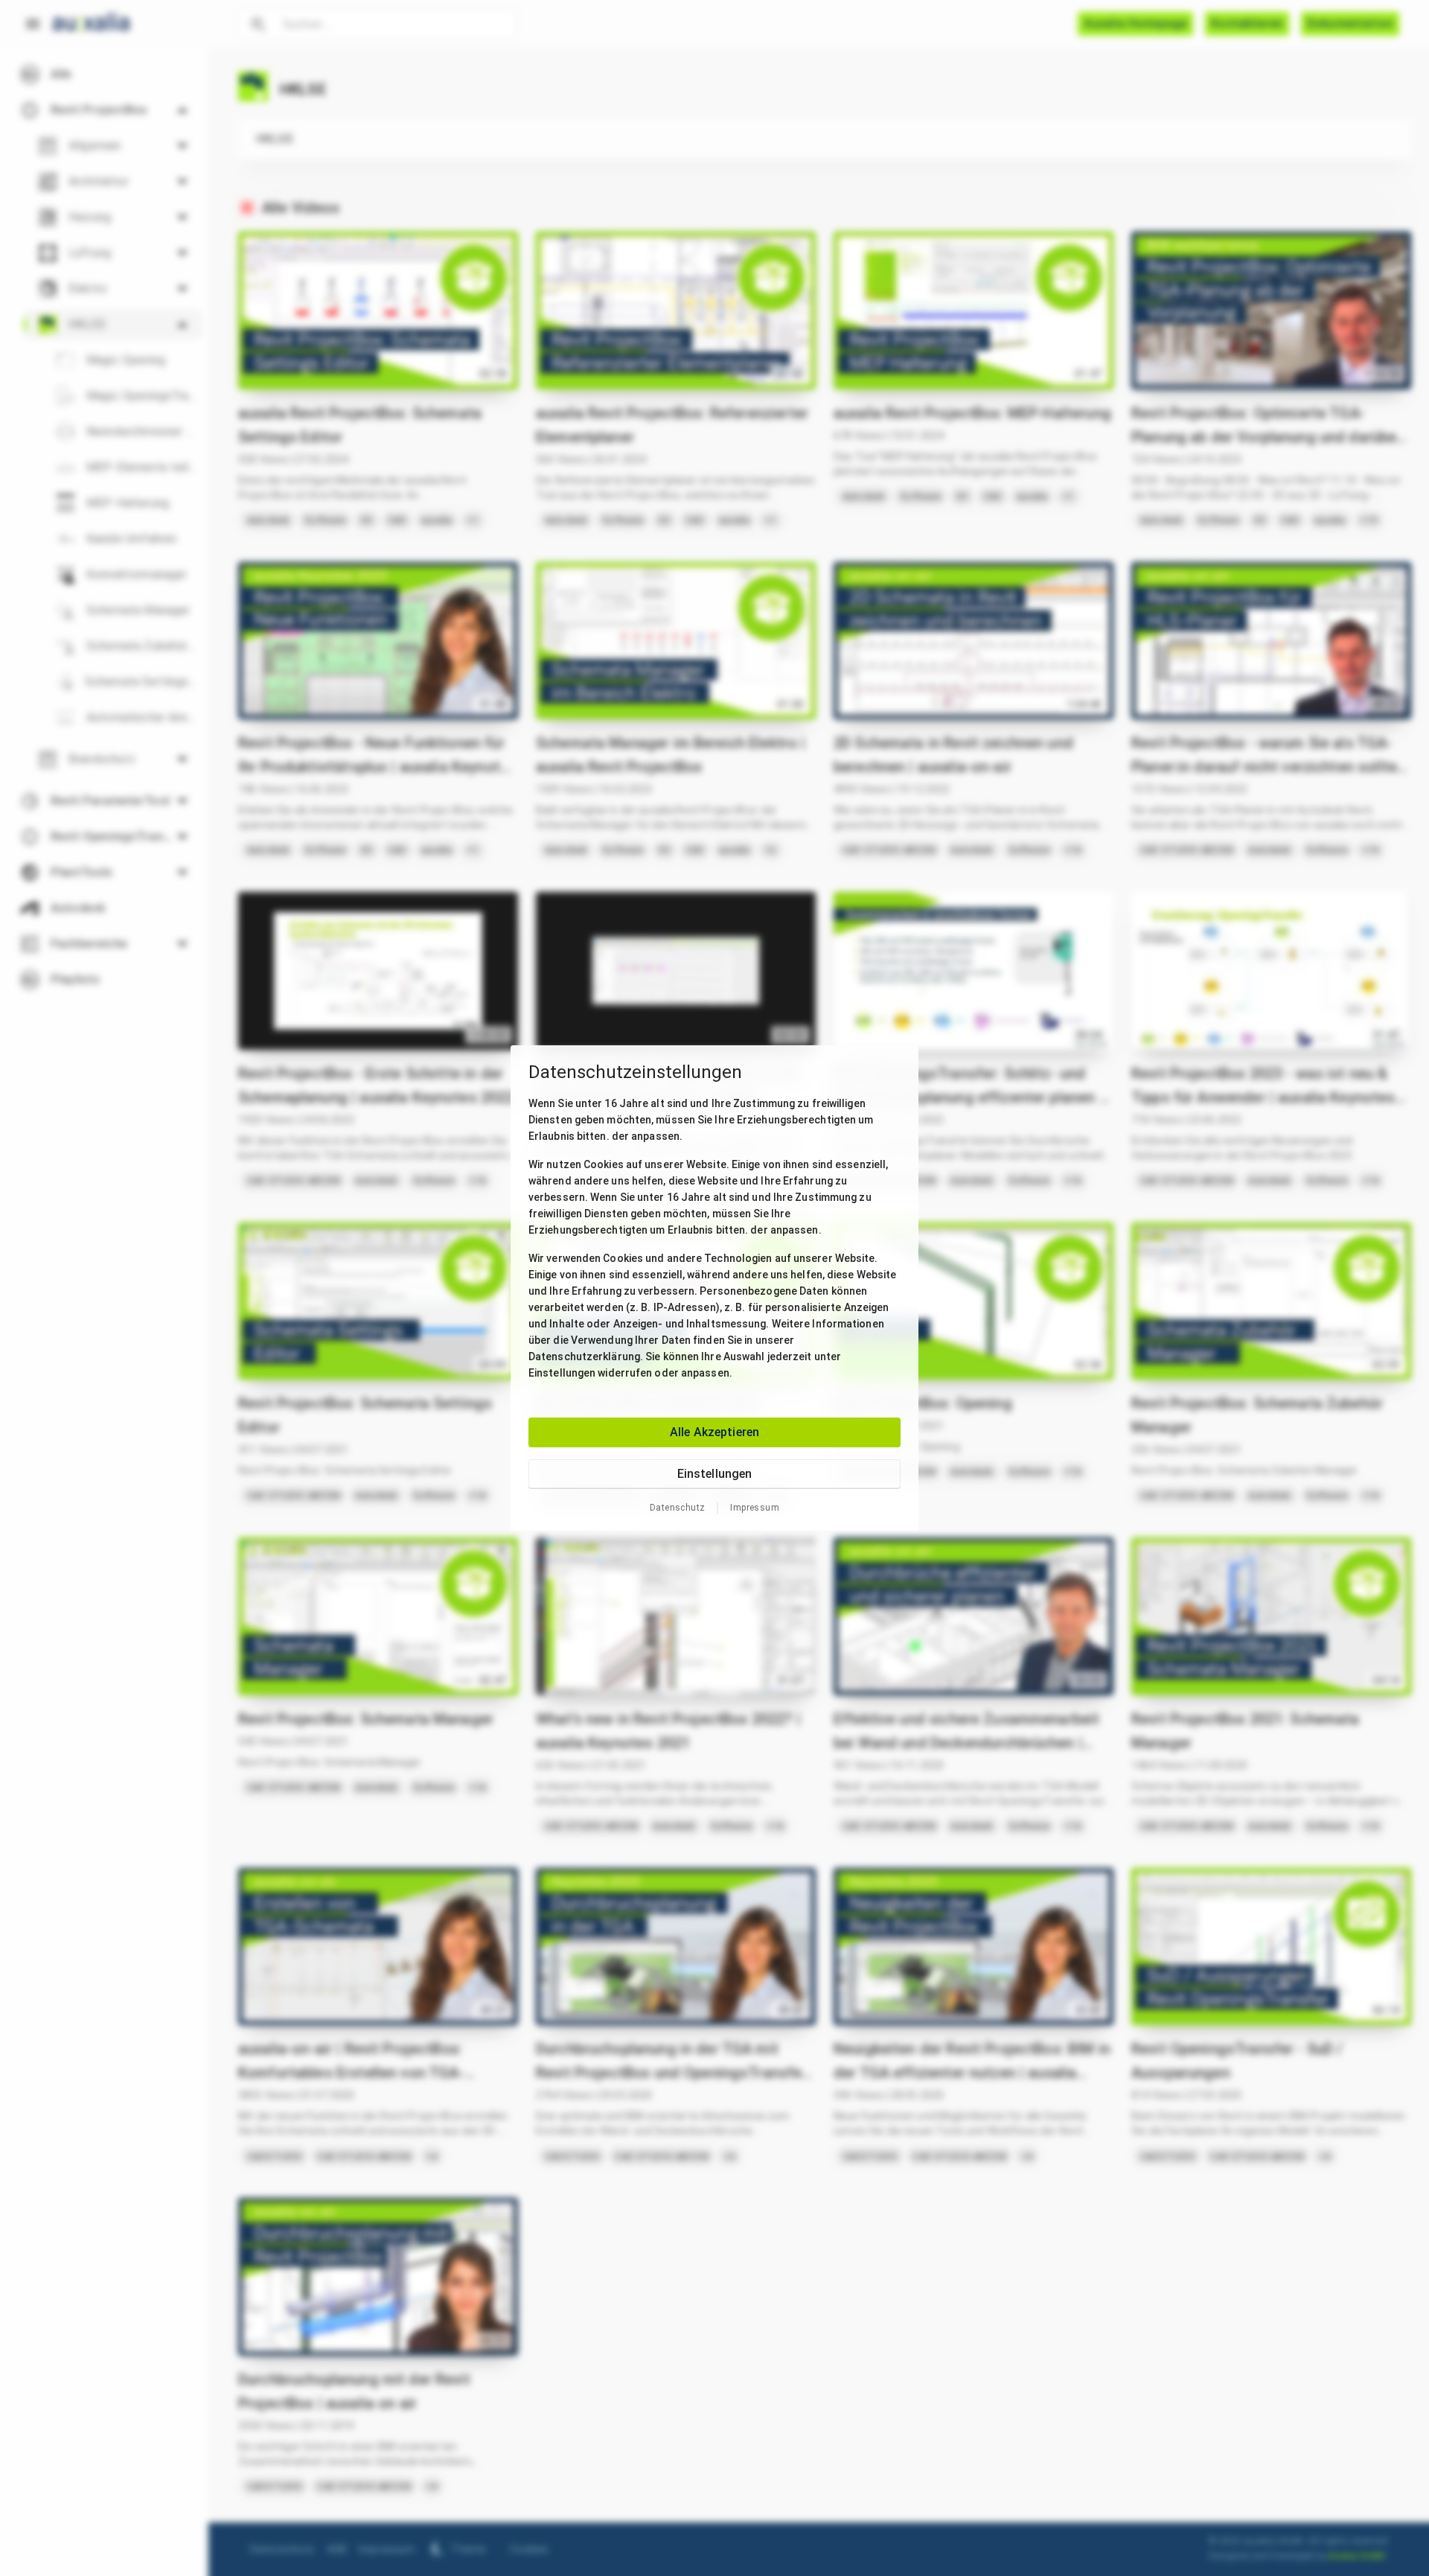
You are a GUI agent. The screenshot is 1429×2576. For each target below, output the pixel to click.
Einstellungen (715, 1474)
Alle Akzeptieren (714, 1432)
